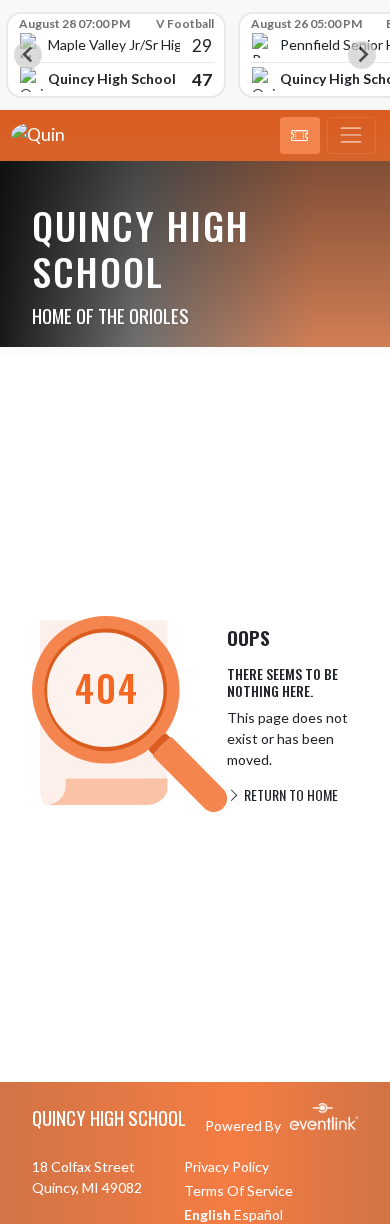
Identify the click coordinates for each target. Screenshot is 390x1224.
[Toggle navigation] (351, 136)
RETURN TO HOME (289, 794)
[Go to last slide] (28, 55)
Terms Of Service (238, 1190)
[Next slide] (362, 55)
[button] (300, 136)
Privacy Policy (226, 1166)
